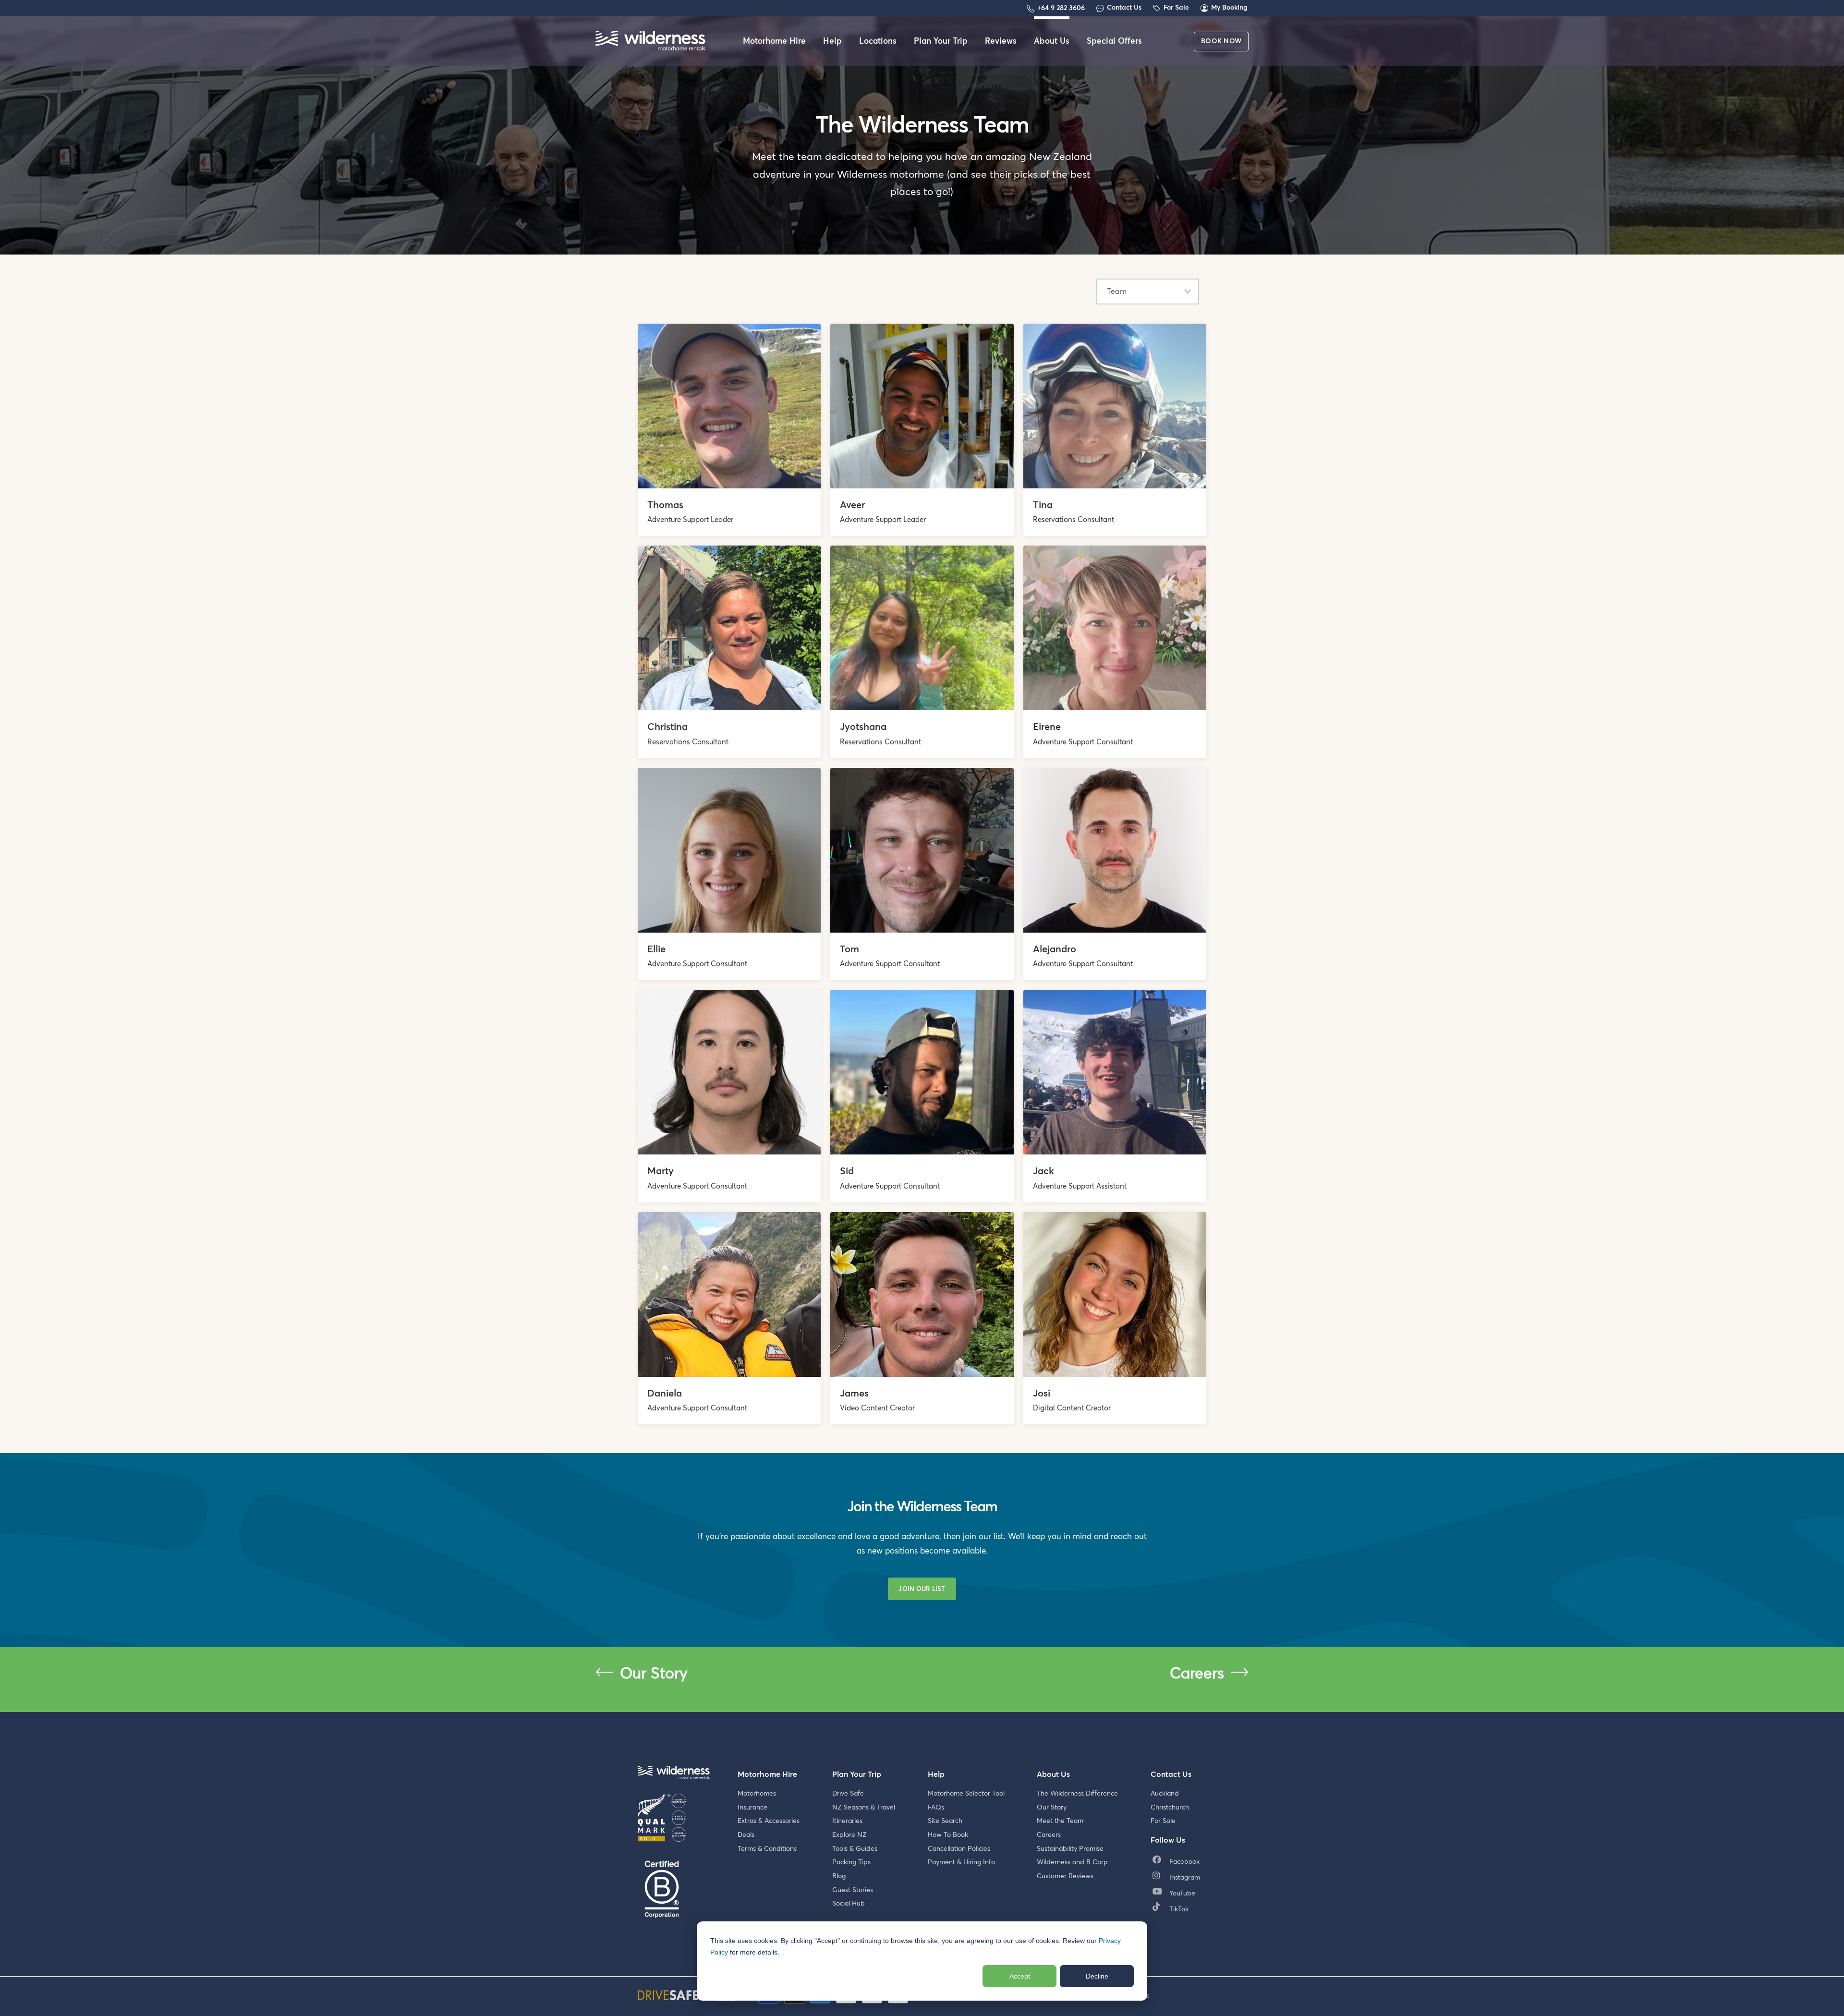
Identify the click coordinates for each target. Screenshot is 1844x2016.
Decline (1097, 1976)
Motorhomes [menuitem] (757, 1794)
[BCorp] (662, 1890)
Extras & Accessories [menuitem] (769, 1821)
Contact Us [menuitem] (1171, 1774)
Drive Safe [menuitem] (848, 1794)
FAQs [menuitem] (936, 1808)
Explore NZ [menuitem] (849, 1835)
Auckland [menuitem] (1165, 1794)
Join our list (922, 1589)
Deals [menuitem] (746, 1835)
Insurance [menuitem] (752, 1808)
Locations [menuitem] (878, 42)
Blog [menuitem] (839, 1876)
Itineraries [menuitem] (847, 1821)
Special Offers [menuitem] (1114, 42)
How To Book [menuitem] (948, 1835)
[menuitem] (1178, 1862)
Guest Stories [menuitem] (853, 1890)
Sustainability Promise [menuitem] (1070, 1849)
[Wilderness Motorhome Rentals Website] (650, 42)
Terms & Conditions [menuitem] (767, 1849)
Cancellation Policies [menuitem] (959, 1849)
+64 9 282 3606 (1061, 8)
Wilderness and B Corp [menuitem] (1072, 1862)
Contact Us (1124, 8)
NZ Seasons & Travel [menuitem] (864, 1808)
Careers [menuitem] (1049, 1835)
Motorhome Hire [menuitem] (774, 42)
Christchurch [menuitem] (1170, 1808)
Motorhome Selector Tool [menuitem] (966, 1794)
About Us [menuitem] (1052, 42)
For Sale (1176, 8)
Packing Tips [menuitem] (851, 1862)
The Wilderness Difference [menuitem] (1077, 1794)
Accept (1020, 1976)
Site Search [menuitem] (945, 1821)
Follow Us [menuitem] (1168, 1840)
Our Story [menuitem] (1052, 1808)
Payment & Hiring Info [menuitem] (961, 1862)
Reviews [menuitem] (1001, 42)
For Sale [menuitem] (1163, 1821)
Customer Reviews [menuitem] (1065, 1876)
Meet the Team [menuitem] (1060, 1821)
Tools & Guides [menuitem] (855, 1849)
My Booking (1229, 8)
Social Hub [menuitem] (849, 1904)
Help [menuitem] (832, 42)
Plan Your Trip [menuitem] (941, 42)
